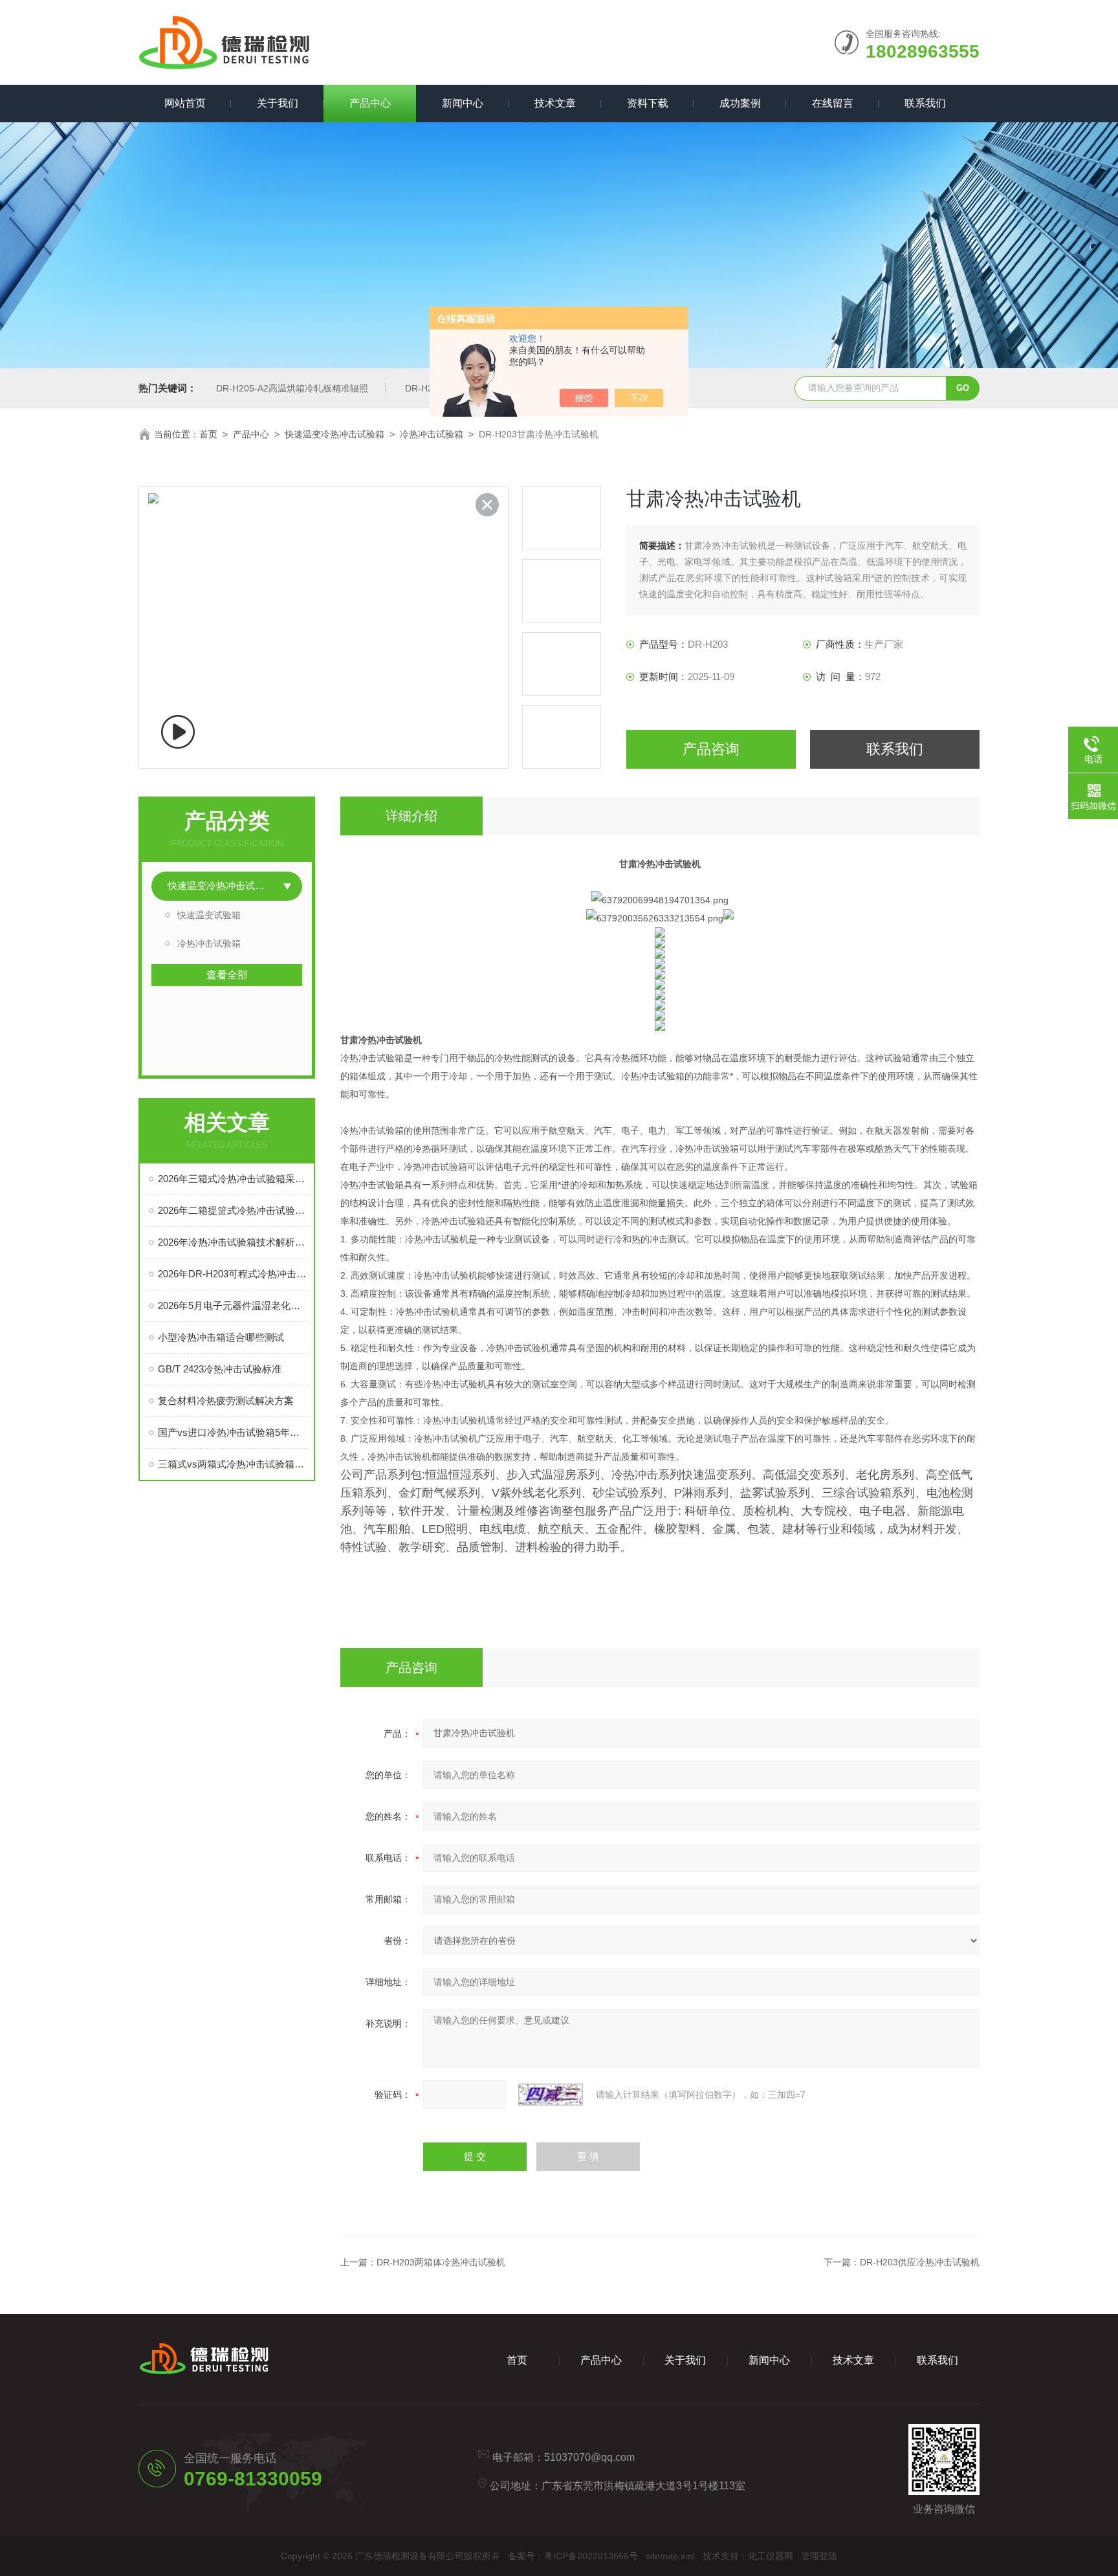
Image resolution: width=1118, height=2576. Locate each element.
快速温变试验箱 (209, 915)
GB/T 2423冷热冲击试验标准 (220, 1369)
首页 (208, 434)
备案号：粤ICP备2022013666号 (573, 2556)
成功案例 (740, 103)
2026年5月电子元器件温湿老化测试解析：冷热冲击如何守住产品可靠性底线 (233, 1305)
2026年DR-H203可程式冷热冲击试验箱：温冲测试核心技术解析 (233, 1274)
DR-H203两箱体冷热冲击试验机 (441, 2262)
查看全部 (227, 975)
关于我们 (278, 103)
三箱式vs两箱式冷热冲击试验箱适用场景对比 (233, 1464)
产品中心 (370, 103)
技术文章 (555, 103)
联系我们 (925, 103)
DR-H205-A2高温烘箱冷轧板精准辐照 (292, 388)
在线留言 (833, 103)
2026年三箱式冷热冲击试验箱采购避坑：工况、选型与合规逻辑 (233, 1179)
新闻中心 (463, 103)
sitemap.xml (670, 2556)
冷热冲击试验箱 (432, 434)
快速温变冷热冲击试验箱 (334, 434)
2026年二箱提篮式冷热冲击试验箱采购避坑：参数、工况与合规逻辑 (233, 1210)
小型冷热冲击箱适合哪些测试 (221, 1337)
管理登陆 (819, 2556)
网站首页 (185, 103)
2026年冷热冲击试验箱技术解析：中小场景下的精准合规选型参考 (233, 1242)
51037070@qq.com (589, 2457)
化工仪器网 (771, 2556)
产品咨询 (711, 749)
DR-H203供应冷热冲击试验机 (920, 2262)
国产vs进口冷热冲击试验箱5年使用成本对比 (233, 1432)
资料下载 (648, 103)
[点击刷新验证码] (551, 2095)
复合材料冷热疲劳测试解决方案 (226, 1401)
